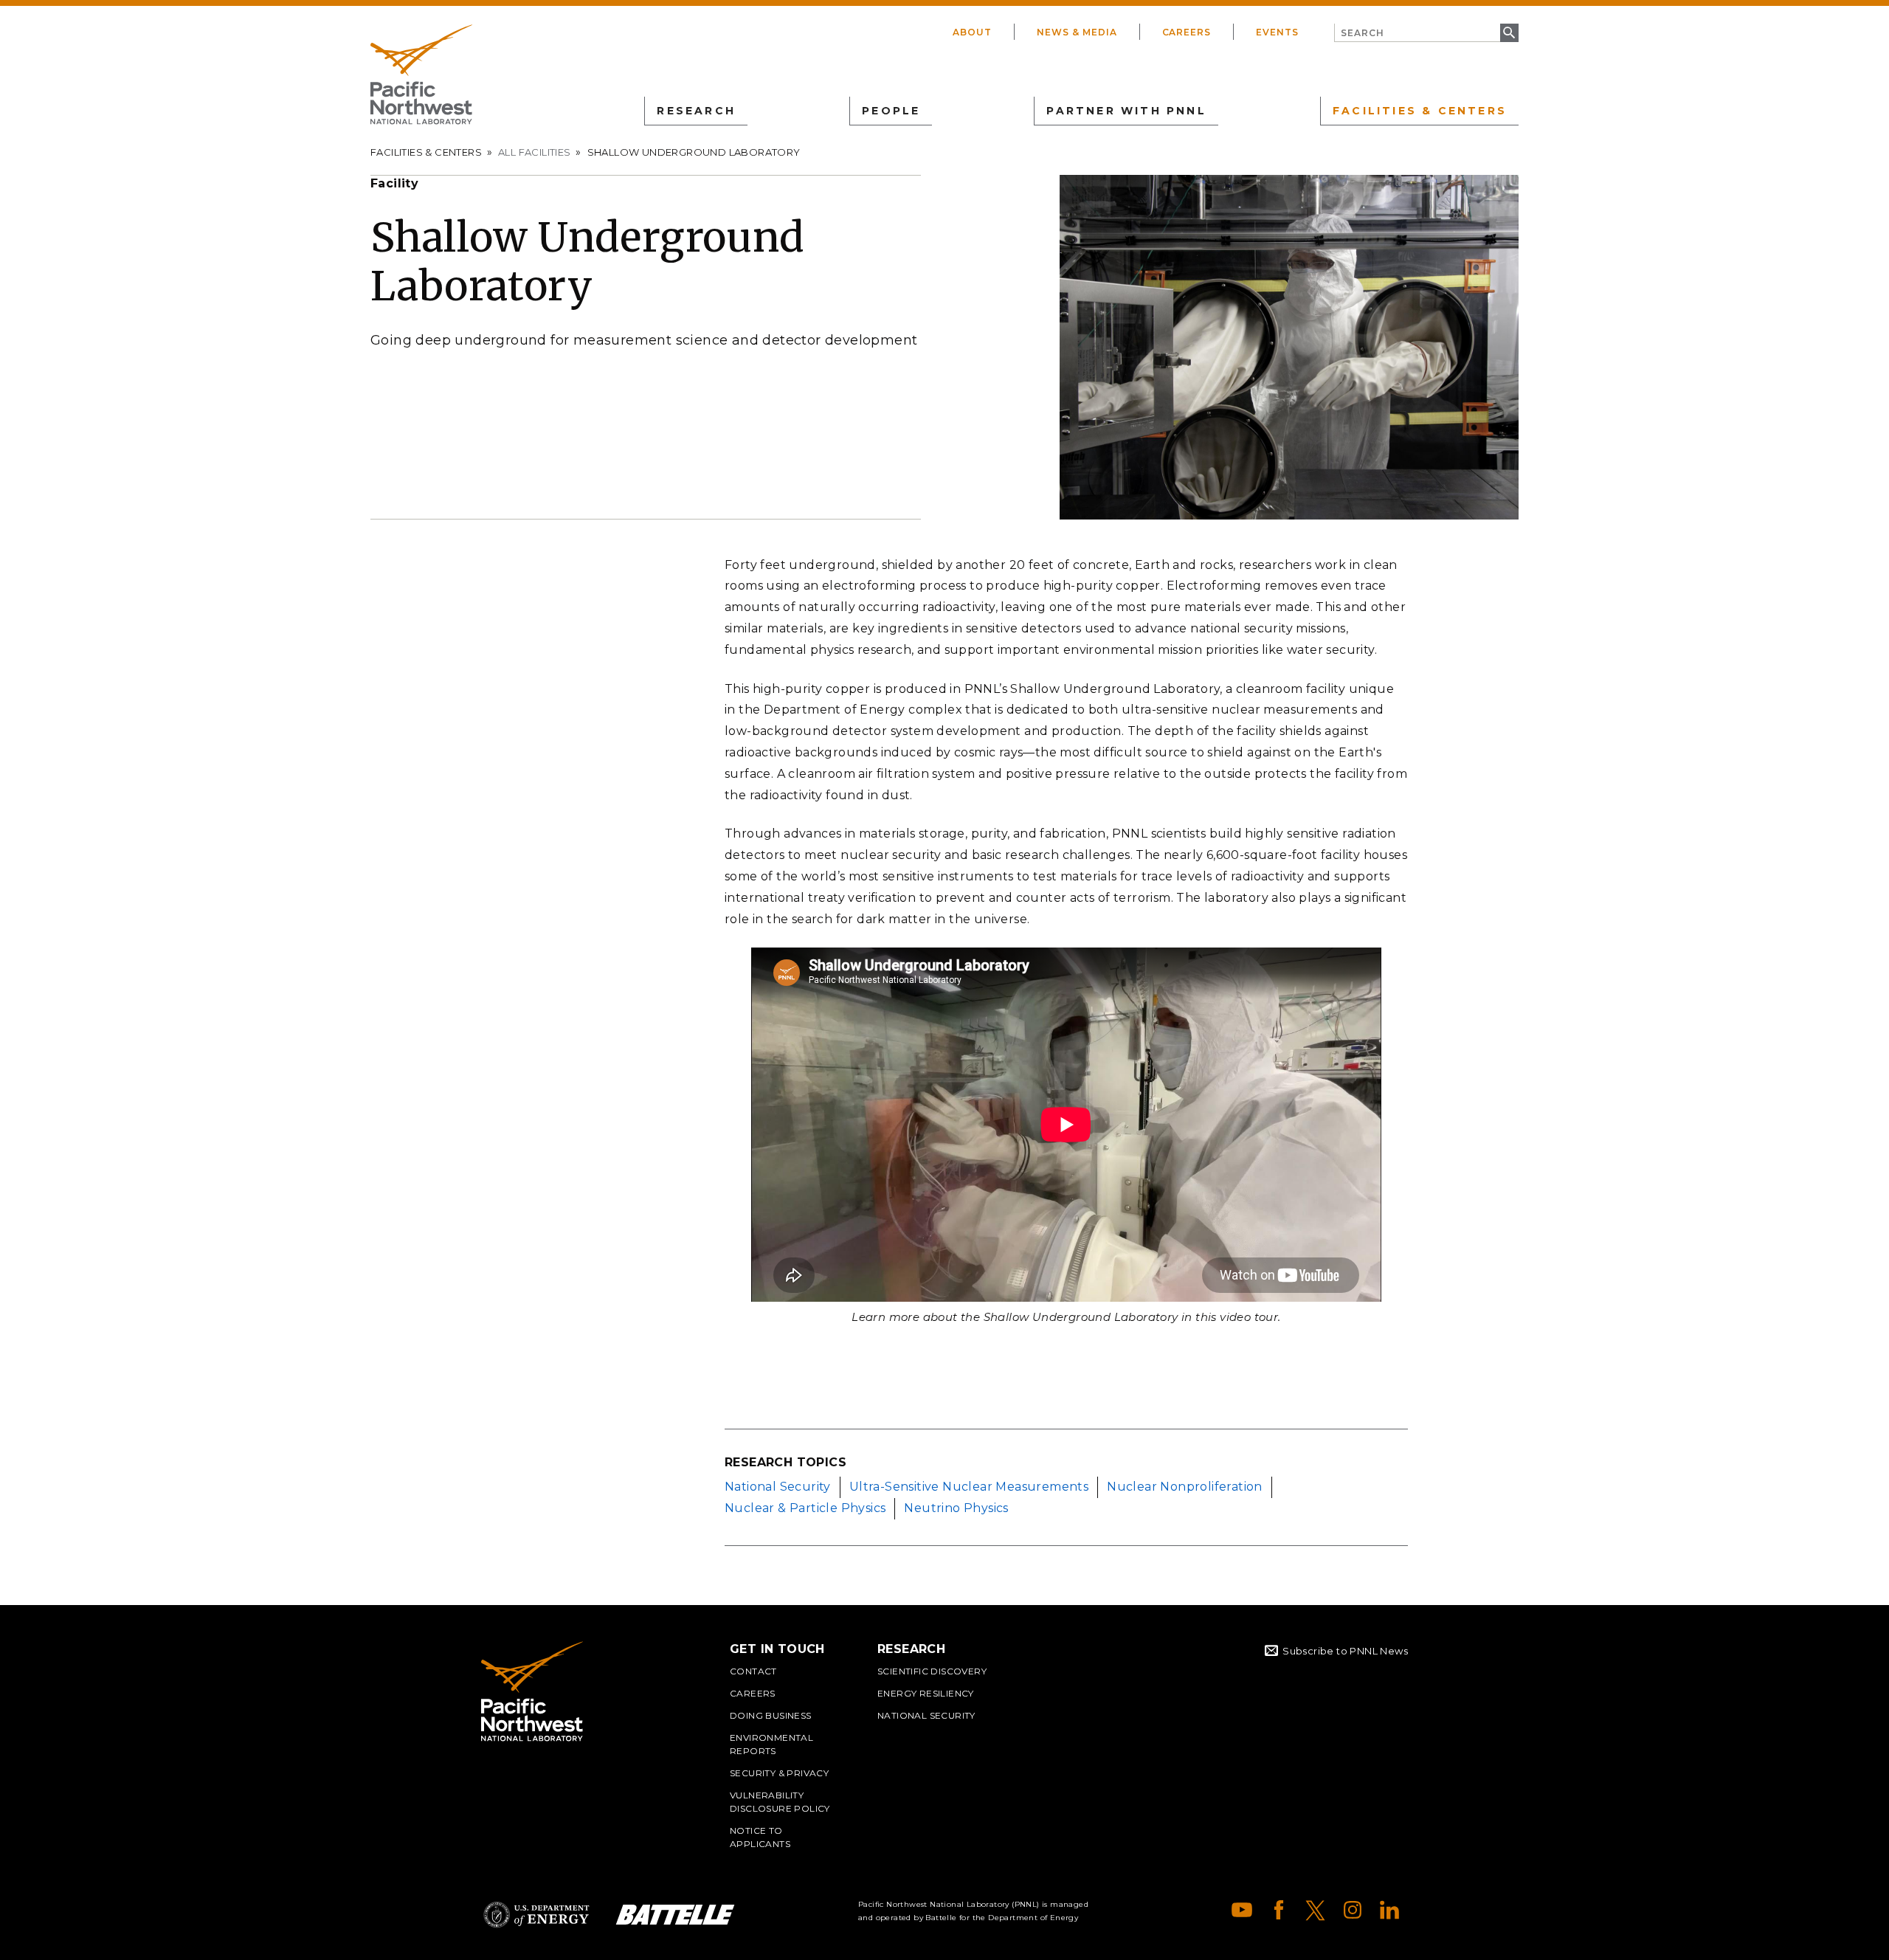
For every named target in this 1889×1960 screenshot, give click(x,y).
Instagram (1353, 1910)
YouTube (1242, 1910)
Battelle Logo (675, 1915)
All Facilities (535, 152)
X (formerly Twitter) (1316, 1910)
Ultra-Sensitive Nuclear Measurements (969, 1487)
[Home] (421, 75)
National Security (778, 1487)
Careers (1187, 32)
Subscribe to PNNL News (1345, 1651)
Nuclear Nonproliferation (1185, 1487)
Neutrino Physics (956, 1508)
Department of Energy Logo (536, 1915)
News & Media (1077, 32)
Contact (753, 1671)
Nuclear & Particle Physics (805, 1508)
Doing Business (771, 1715)
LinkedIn (1389, 1910)
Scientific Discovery (932, 1671)
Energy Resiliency (926, 1693)
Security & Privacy (779, 1773)
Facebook (1279, 1910)
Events (1277, 32)
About (972, 32)
